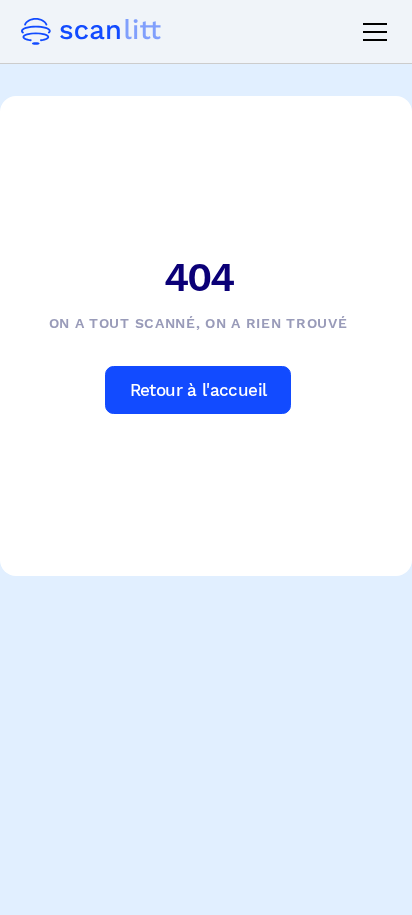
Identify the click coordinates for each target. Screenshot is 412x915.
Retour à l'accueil (198, 390)
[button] (371, 32)
